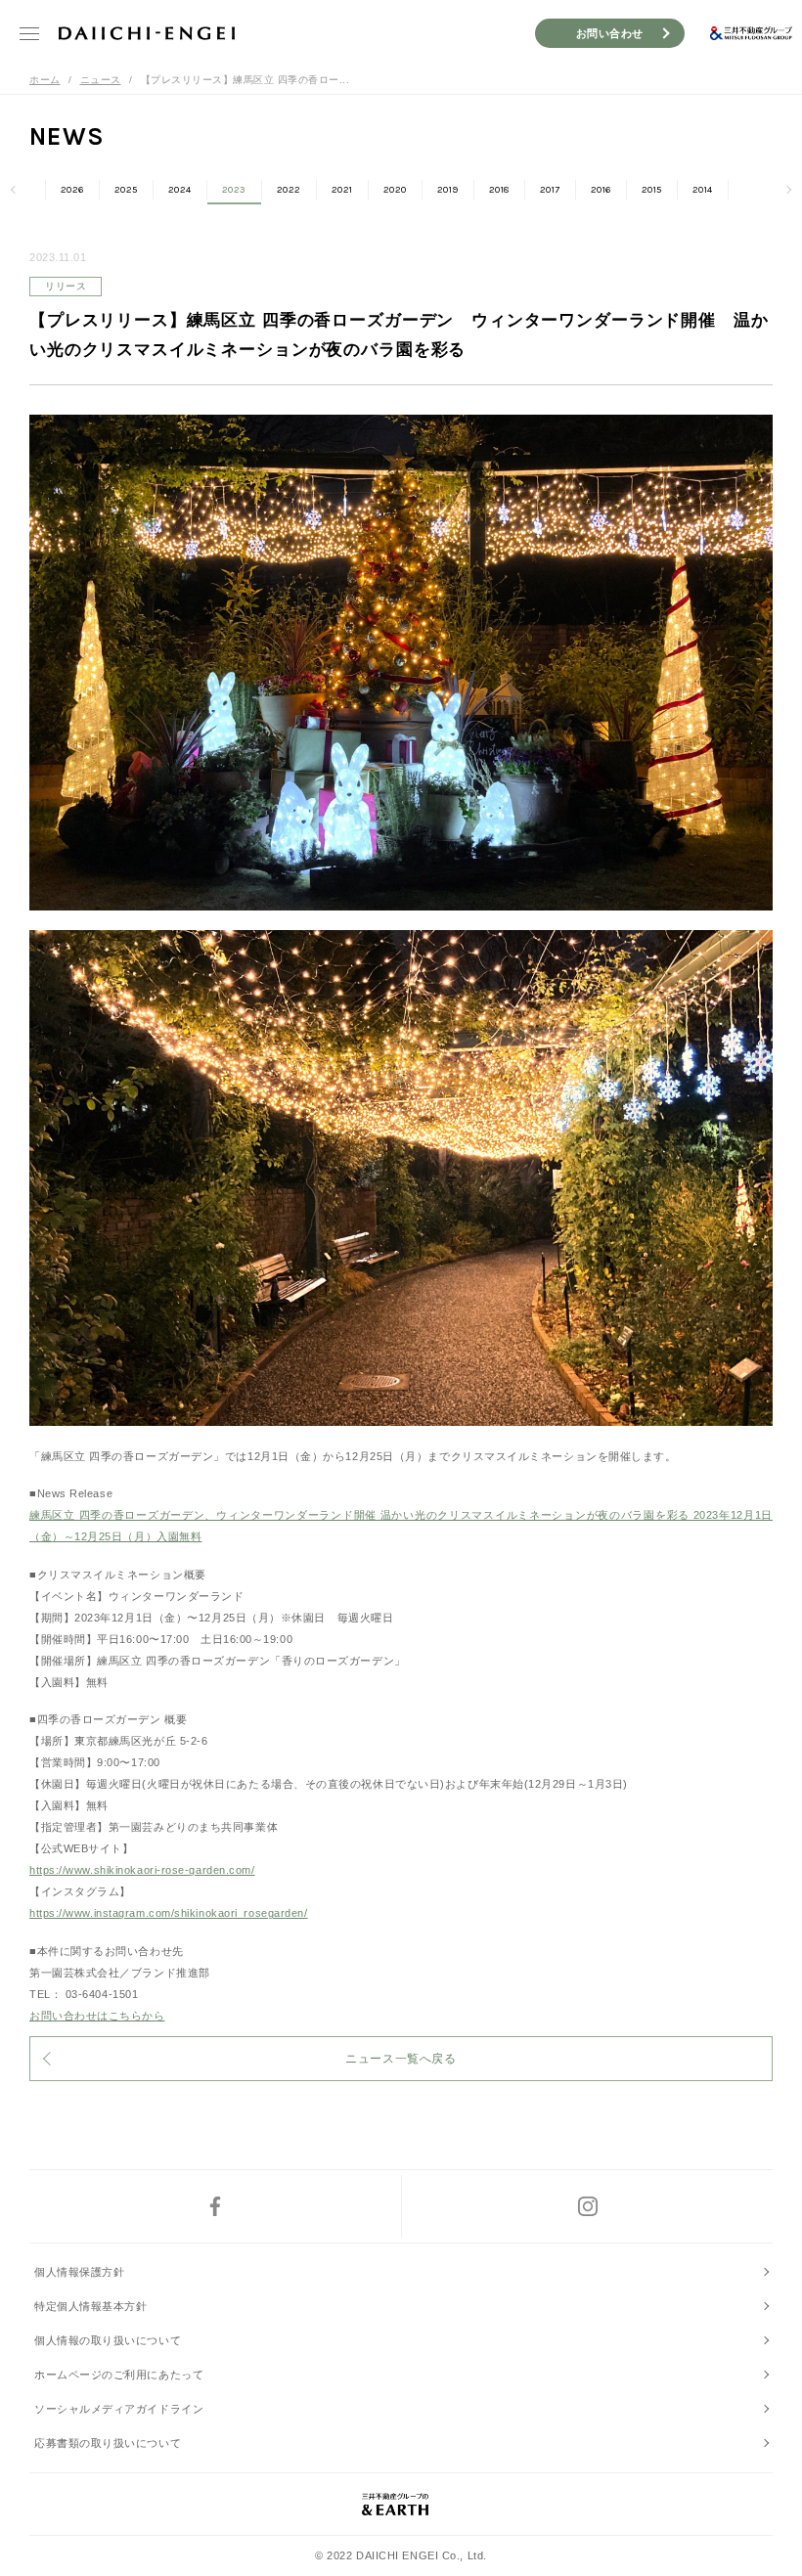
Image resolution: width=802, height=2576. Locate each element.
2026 (72, 190)
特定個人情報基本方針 (91, 2306)
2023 (234, 190)
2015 (652, 190)
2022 (289, 190)
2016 (601, 190)
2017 (550, 190)
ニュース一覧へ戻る (401, 2059)
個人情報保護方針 (79, 2272)
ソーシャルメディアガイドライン (119, 2409)
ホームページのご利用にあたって (119, 2375)
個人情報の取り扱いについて (108, 2340)
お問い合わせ (610, 33)
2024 (180, 190)
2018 (499, 190)
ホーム (45, 80)
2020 (395, 190)
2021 (342, 190)
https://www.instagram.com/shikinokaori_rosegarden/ (169, 1913)
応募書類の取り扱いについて (108, 2443)
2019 (448, 190)
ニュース (101, 80)
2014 (703, 190)
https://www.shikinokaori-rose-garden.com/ (142, 1870)
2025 (126, 190)
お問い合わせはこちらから (97, 2016)
